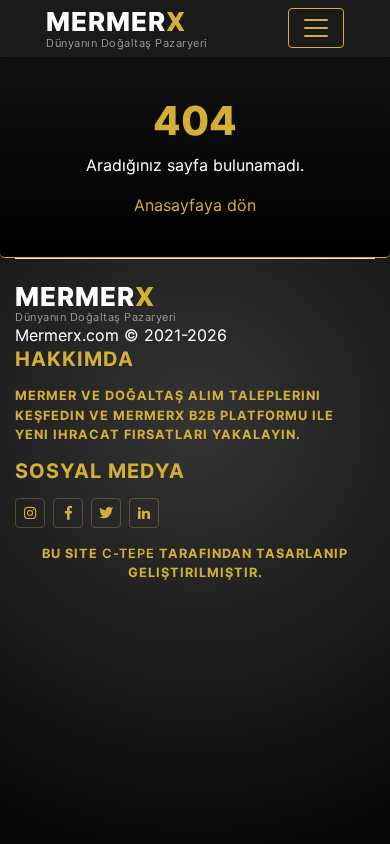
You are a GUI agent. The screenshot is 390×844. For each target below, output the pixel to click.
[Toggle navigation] (316, 28)
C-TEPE (128, 553)
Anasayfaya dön (195, 205)
